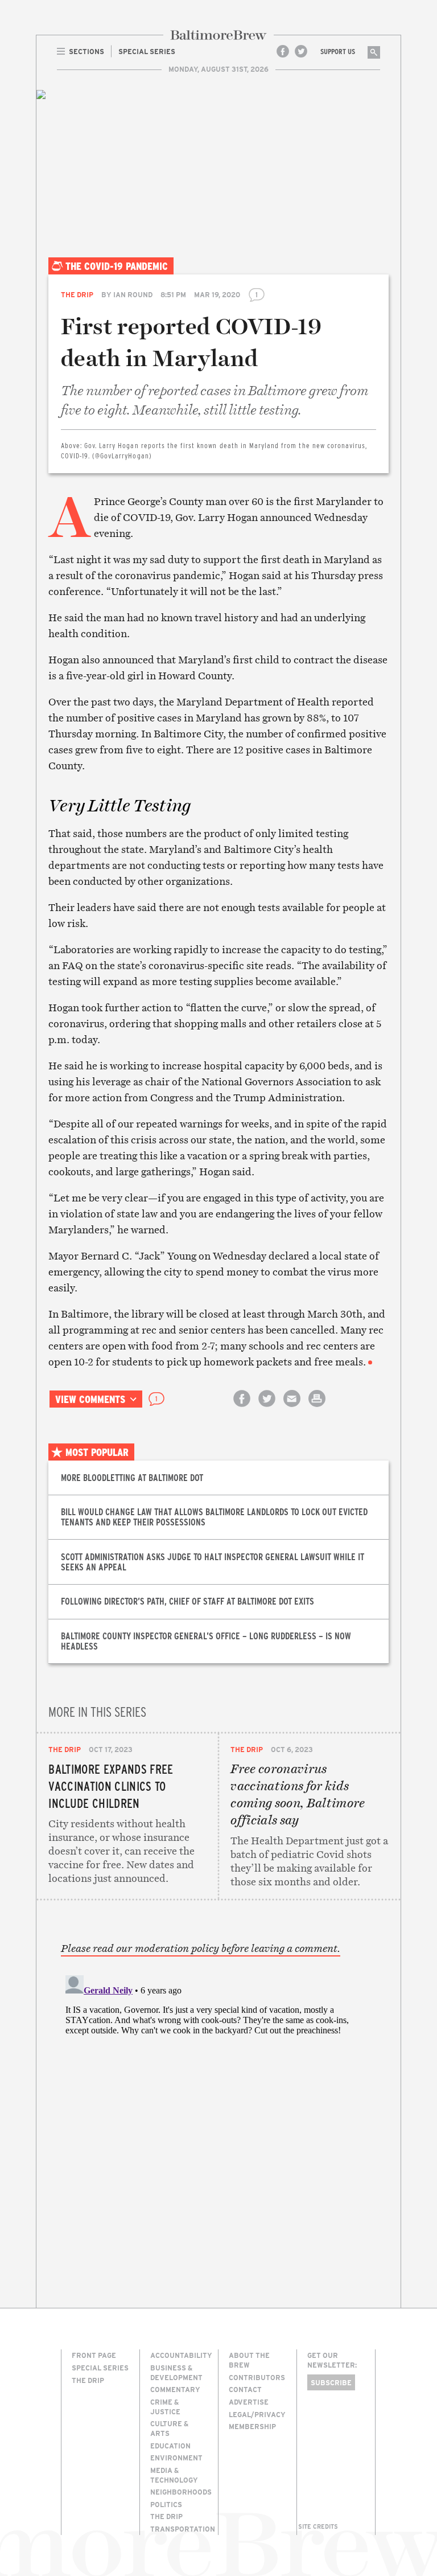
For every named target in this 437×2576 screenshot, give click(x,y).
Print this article (317, 1408)
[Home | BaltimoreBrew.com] (218, 35)
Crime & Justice (165, 2407)
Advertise (249, 2402)
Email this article (292, 1408)
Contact (245, 2389)
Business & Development (176, 2372)
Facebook (283, 51)
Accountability (181, 2355)
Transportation (183, 2529)
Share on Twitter (267, 1408)
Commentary (175, 2389)
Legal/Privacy (257, 2414)
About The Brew (249, 2360)
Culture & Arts (169, 2428)
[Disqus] (219, 2113)
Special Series (100, 2368)
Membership (252, 2426)
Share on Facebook (242, 1408)
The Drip (77, 294)
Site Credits (318, 2526)
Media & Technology (174, 2475)
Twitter (301, 51)
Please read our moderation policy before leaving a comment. (201, 1949)
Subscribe (331, 2382)
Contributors (257, 2377)
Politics (166, 2504)
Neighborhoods (181, 2492)
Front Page (94, 2355)
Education (170, 2446)
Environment (176, 2458)
